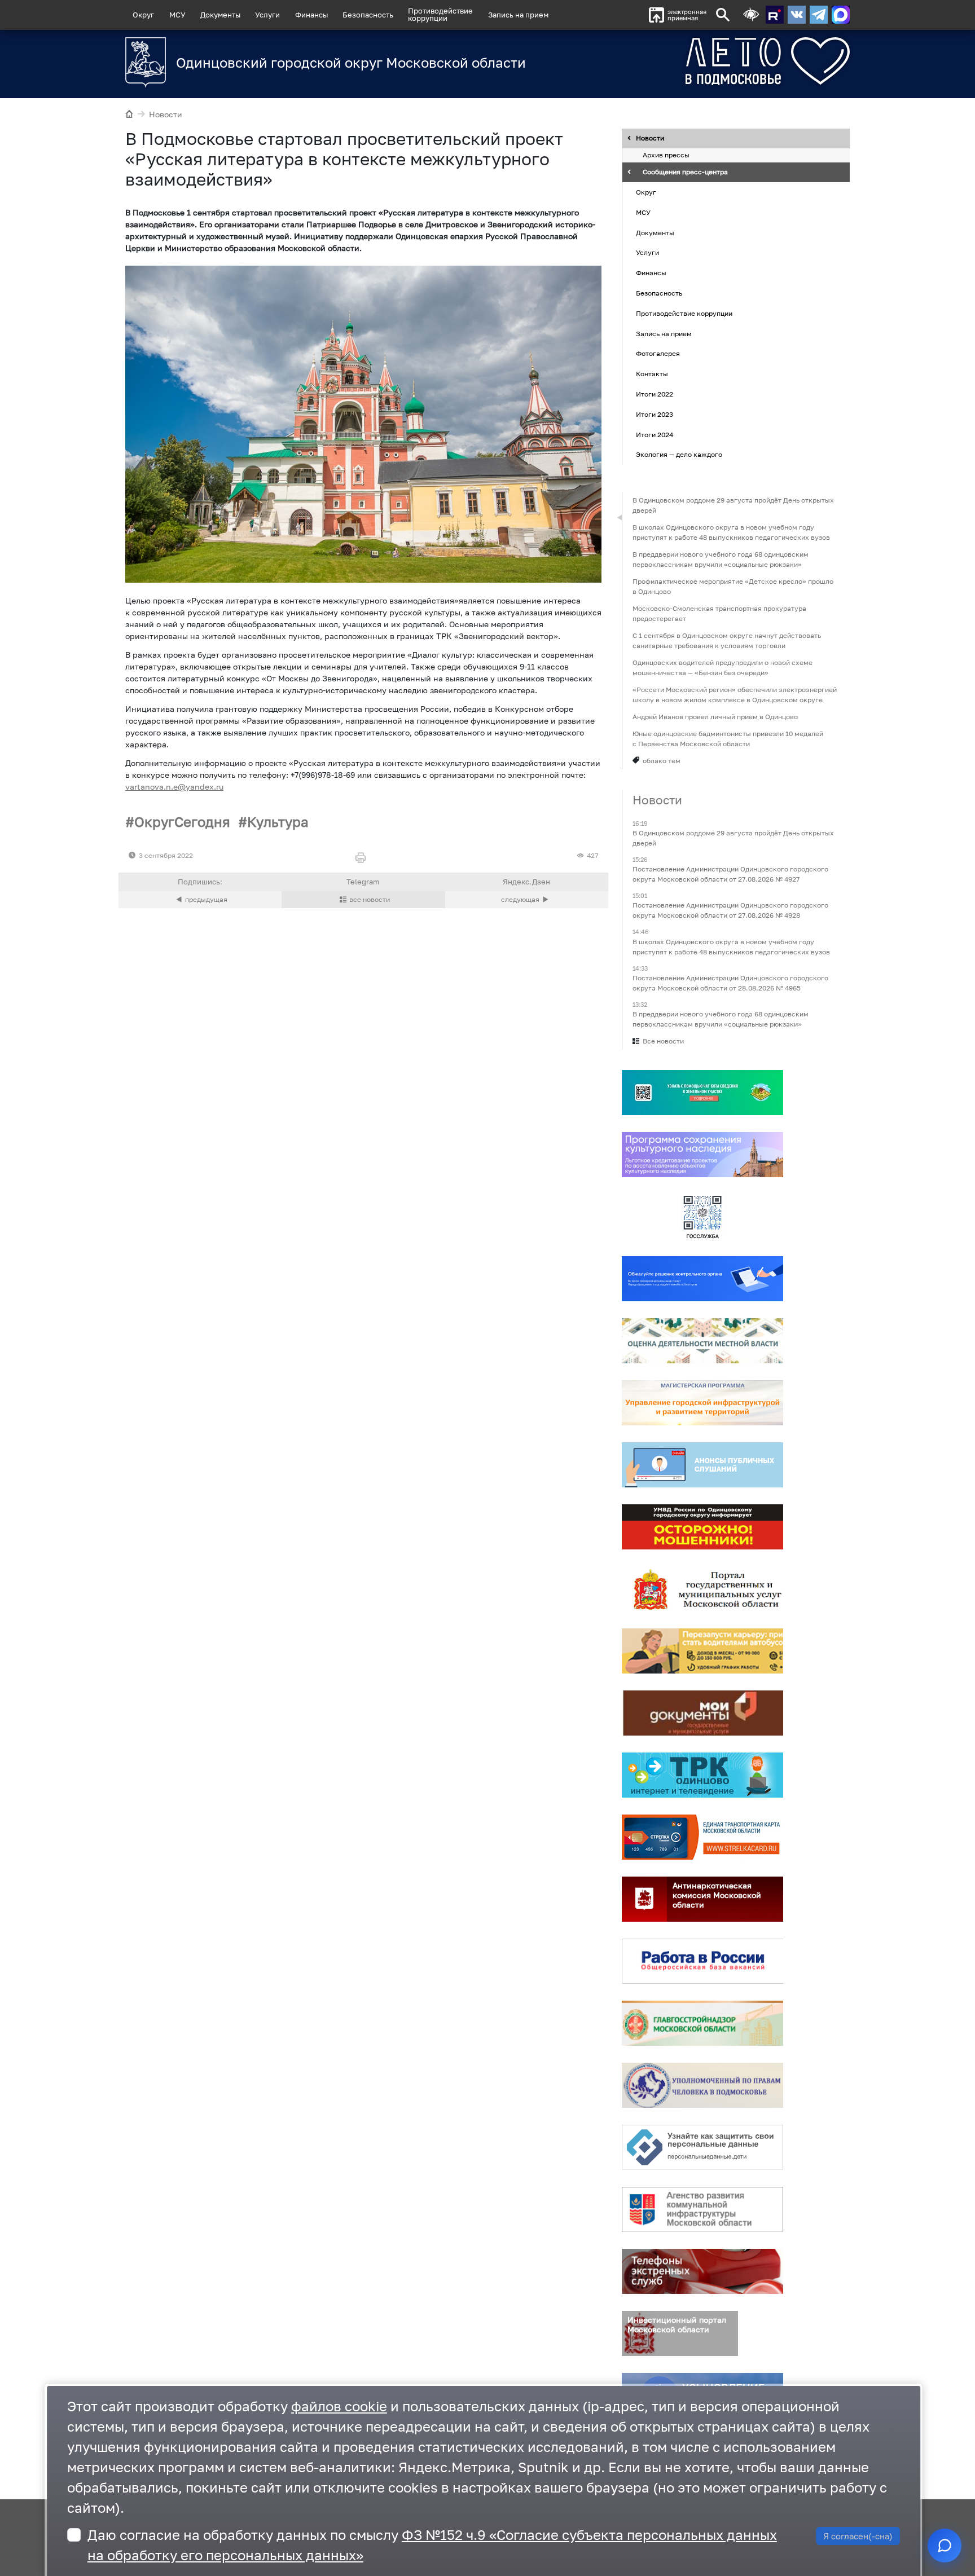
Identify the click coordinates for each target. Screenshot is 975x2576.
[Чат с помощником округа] (945, 2546)
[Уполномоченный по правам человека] (702, 2085)
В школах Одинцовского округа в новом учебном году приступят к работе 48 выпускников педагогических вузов (731, 532)
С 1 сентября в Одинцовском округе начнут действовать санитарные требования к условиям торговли (727, 640)
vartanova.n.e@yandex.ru (174, 787)
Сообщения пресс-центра (685, 172)
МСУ (177, 15)
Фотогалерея (658, 354)
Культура (278, 822)
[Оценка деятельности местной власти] (702, 1341)
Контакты (652, 374)
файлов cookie (339, 2406)
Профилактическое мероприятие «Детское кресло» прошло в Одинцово (733, 586)
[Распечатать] (363, 858)
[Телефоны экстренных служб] (702, 2271)
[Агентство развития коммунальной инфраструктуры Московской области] (702, 2209)
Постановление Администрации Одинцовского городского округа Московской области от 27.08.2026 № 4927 (730, 875)
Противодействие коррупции (684, 313)
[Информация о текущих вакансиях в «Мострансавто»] (702, 1651)
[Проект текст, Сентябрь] (363, 424)
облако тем (662, 761)
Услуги (267, 15)
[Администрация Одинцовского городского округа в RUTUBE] (775, 15)
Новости (166, 114)
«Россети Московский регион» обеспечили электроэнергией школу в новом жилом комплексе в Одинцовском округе (735, 695)
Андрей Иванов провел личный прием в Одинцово (715, 717)
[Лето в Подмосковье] (705, 61)
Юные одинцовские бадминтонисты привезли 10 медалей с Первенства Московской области (728, 739)
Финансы (311, 15)
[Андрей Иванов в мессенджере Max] (841, 15)
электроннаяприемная (687, 15)
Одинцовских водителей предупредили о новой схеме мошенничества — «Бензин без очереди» (723, 668)
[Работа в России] (702, 1961)
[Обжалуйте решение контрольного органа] (702, 1279)
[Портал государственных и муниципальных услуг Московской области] (702, 1589)
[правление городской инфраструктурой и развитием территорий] (702, 1403)
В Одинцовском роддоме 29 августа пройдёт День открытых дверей (733, 505)
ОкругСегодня (182, 822)
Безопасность (368, 15)
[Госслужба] (702, 1217)
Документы (220, 15)
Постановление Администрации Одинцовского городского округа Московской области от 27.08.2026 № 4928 (730, 911)
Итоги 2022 (655, 394)
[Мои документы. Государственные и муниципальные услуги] (702, 1713)
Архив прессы (666, 155)
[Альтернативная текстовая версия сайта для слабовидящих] (751, 15)
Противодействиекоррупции (440, 14)
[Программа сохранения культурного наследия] (702, 1155)
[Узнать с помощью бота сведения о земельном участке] (702, 1093)
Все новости (663, 1041)
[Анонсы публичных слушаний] (702, 1465)
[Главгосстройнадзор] (702, 2023)
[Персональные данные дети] (702, 2147)
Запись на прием (518, 15)
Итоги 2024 (655, 435)
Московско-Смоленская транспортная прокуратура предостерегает (719, 613)
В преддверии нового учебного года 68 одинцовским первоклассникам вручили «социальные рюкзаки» (721, 559)
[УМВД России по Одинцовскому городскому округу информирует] (702, 1527)
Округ (143, 15)
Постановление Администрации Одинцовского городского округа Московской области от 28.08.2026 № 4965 (730, 983)
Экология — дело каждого (679, 455)
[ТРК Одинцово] (702, 1775)
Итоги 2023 (655, 414)
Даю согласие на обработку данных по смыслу (432, 2545)
